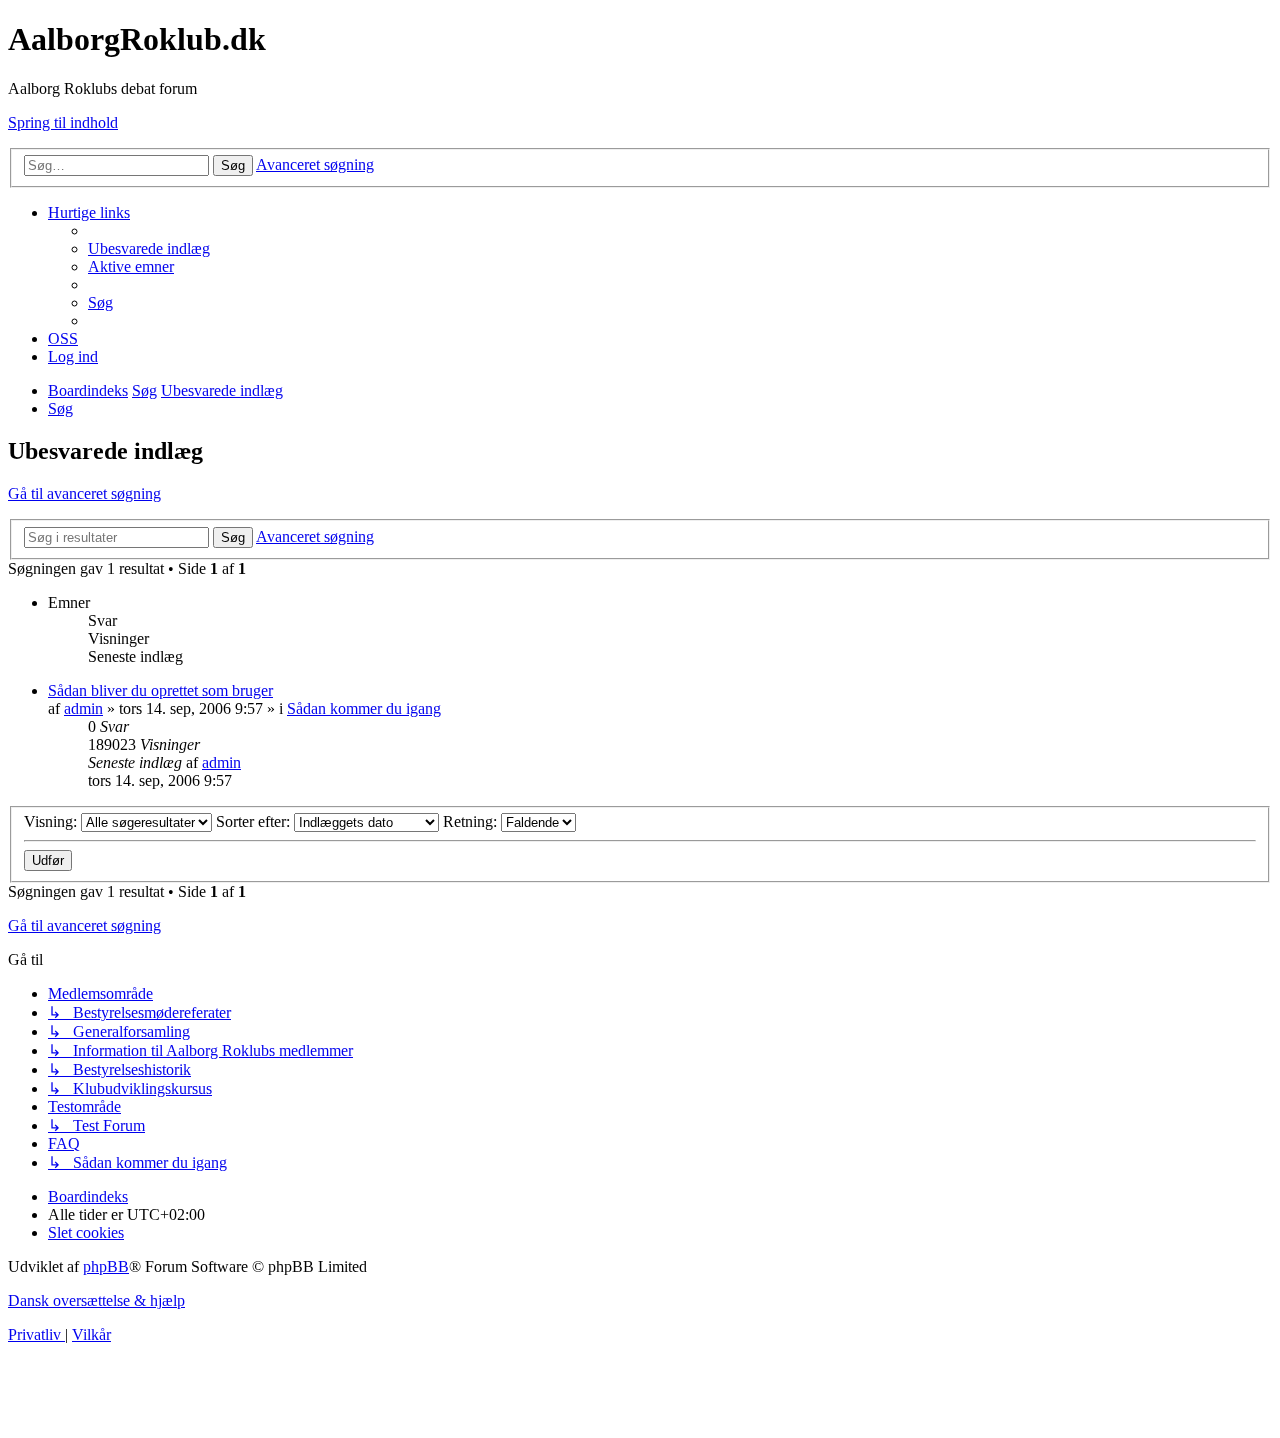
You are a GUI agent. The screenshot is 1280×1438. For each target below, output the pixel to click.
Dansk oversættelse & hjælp (96, 1300)
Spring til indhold (63, 122)
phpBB (106, 1266)
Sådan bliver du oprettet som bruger (160, 690)
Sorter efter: (255, 821)
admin (83, 708)
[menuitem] (149, 248)
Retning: (472, 821)
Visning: (52, 821)
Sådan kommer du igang (364, 708)
